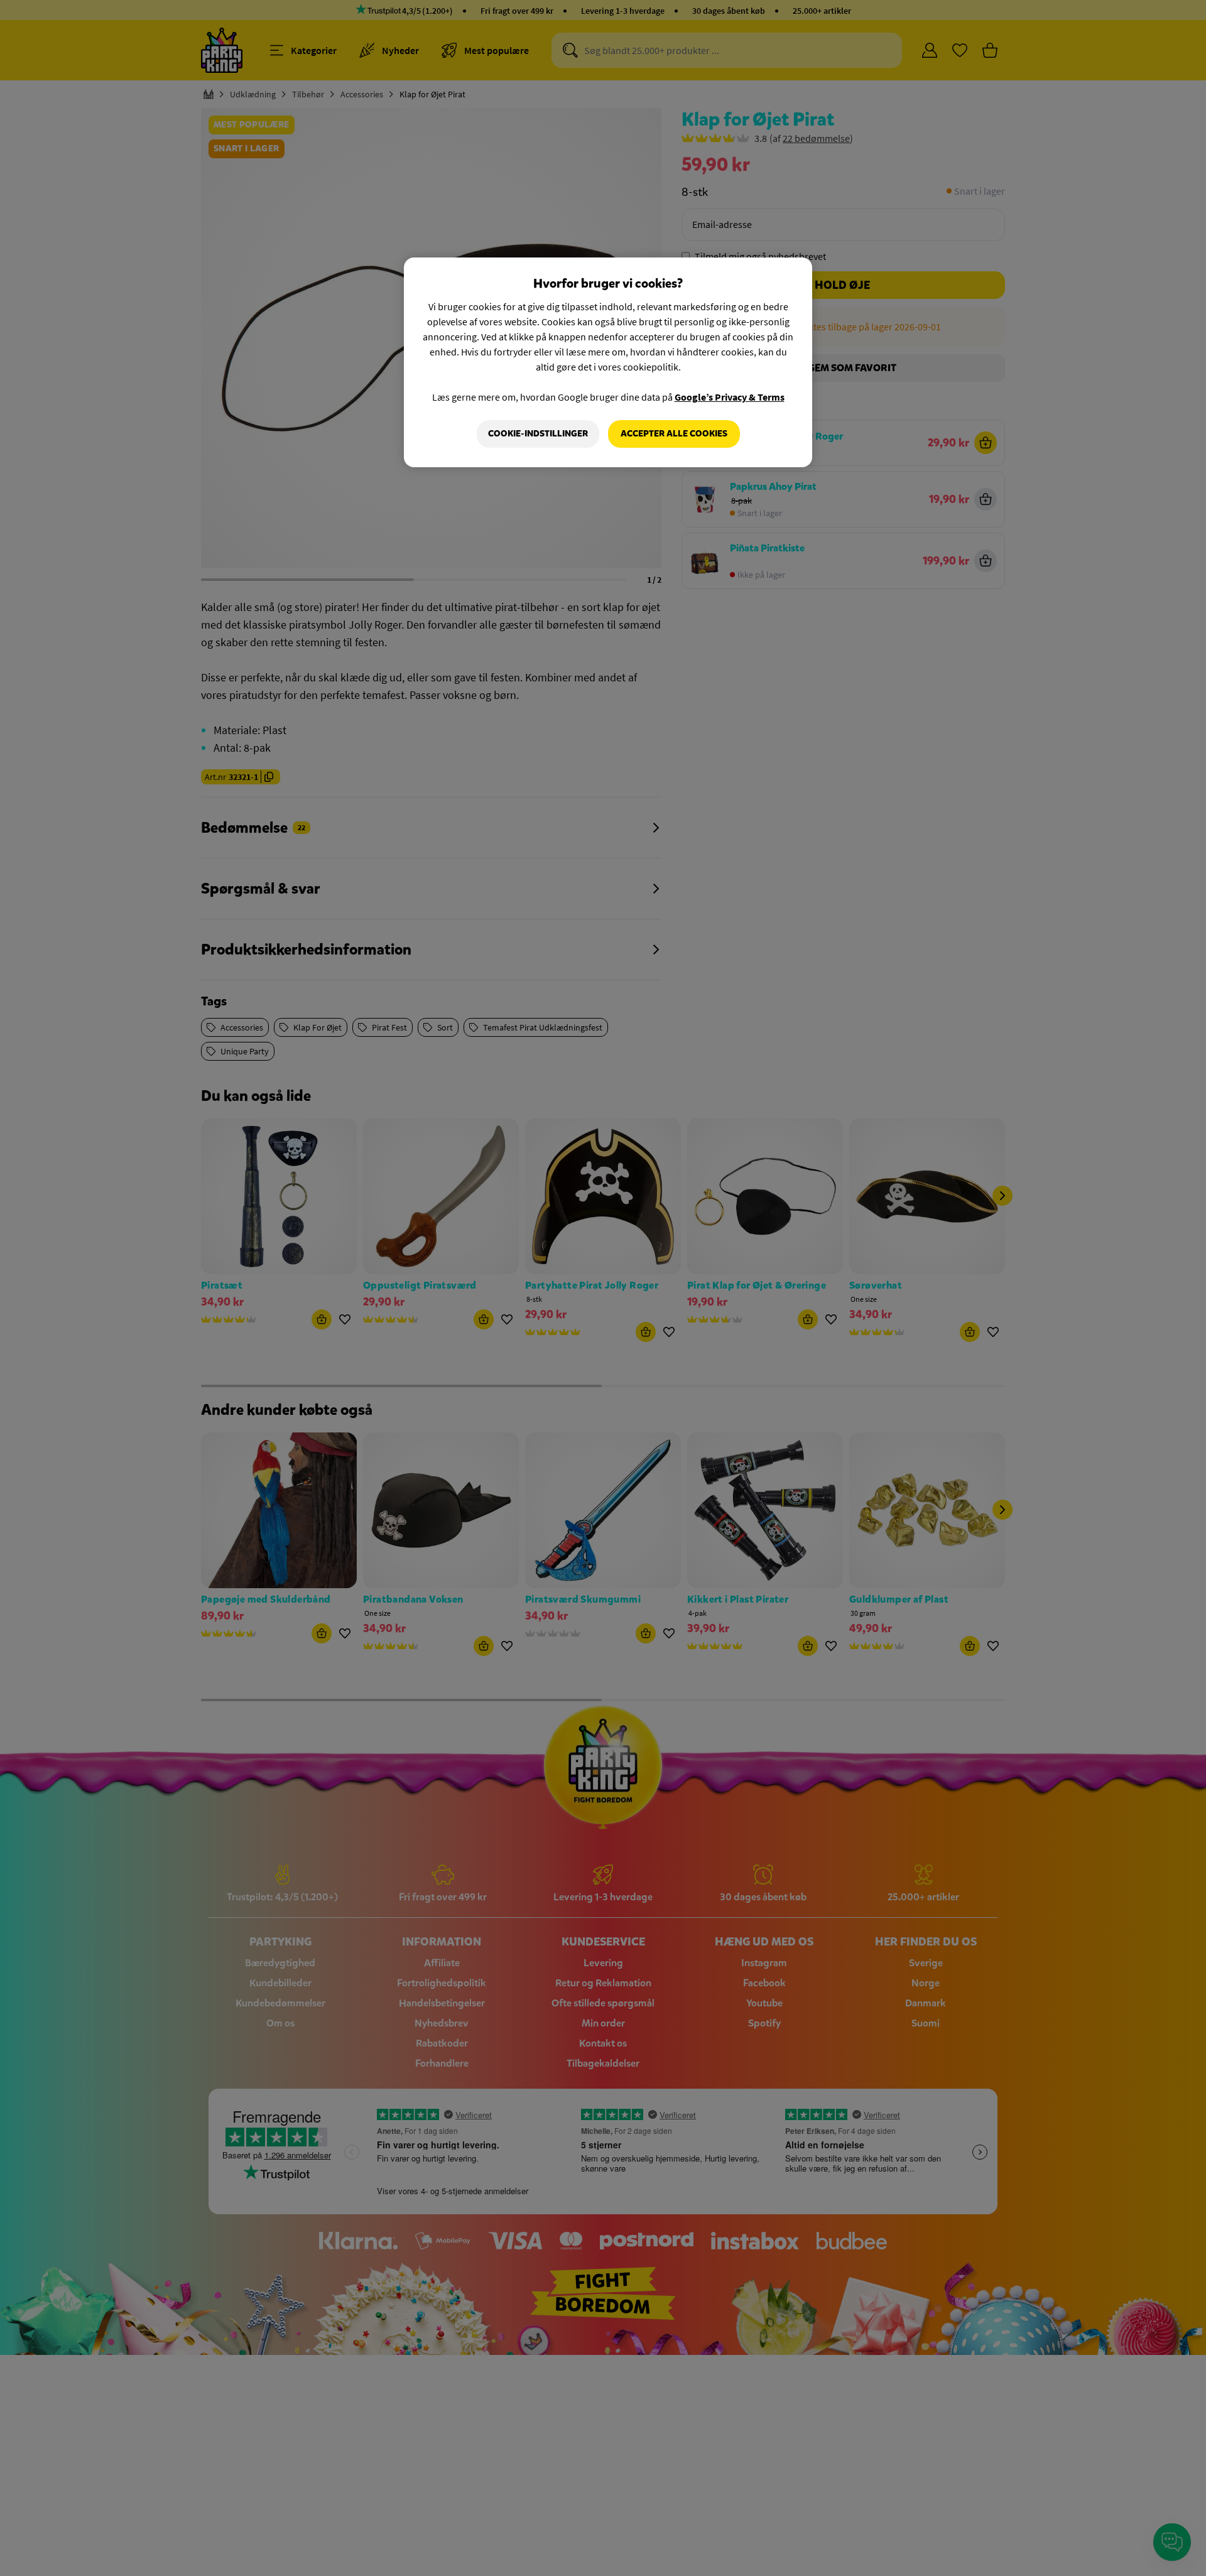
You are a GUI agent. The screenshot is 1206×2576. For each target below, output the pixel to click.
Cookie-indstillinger (538, 434)
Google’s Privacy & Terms (730, 397)
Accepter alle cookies (674, 434)
